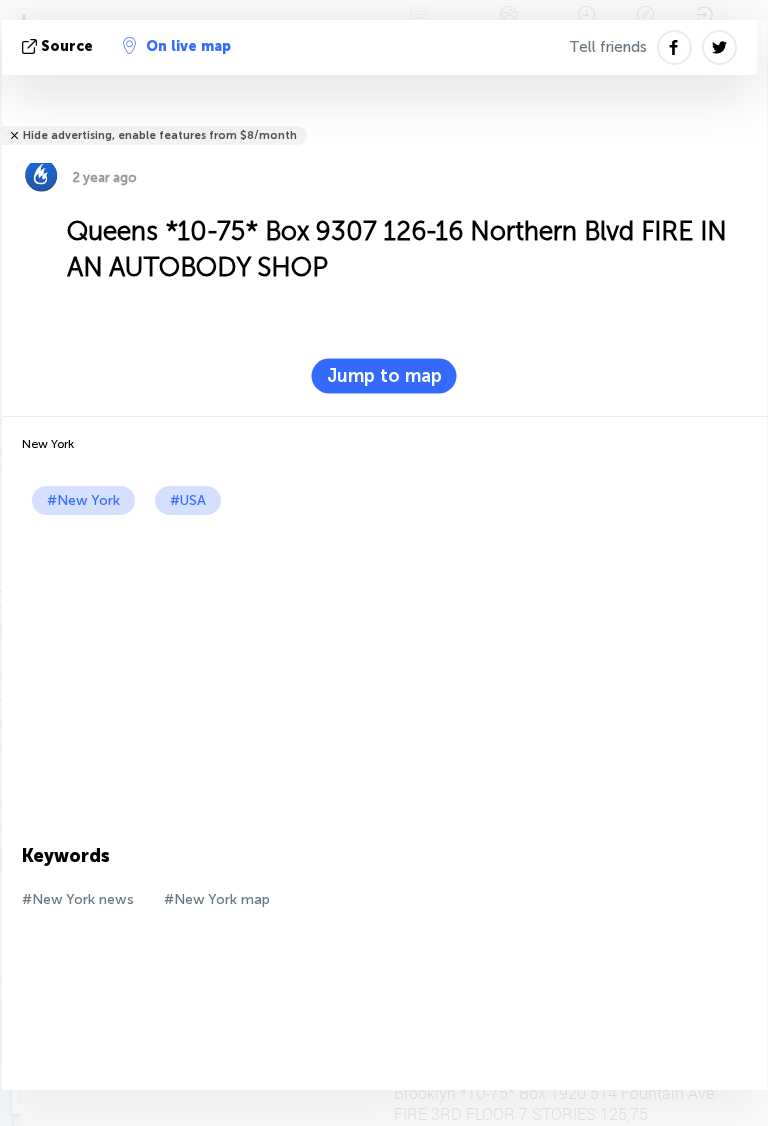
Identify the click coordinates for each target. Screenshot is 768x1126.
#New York (83, 500)
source (67, 46)
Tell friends (608, 47)
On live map (188, 46)
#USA (188, 500)
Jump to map (384, 376)
